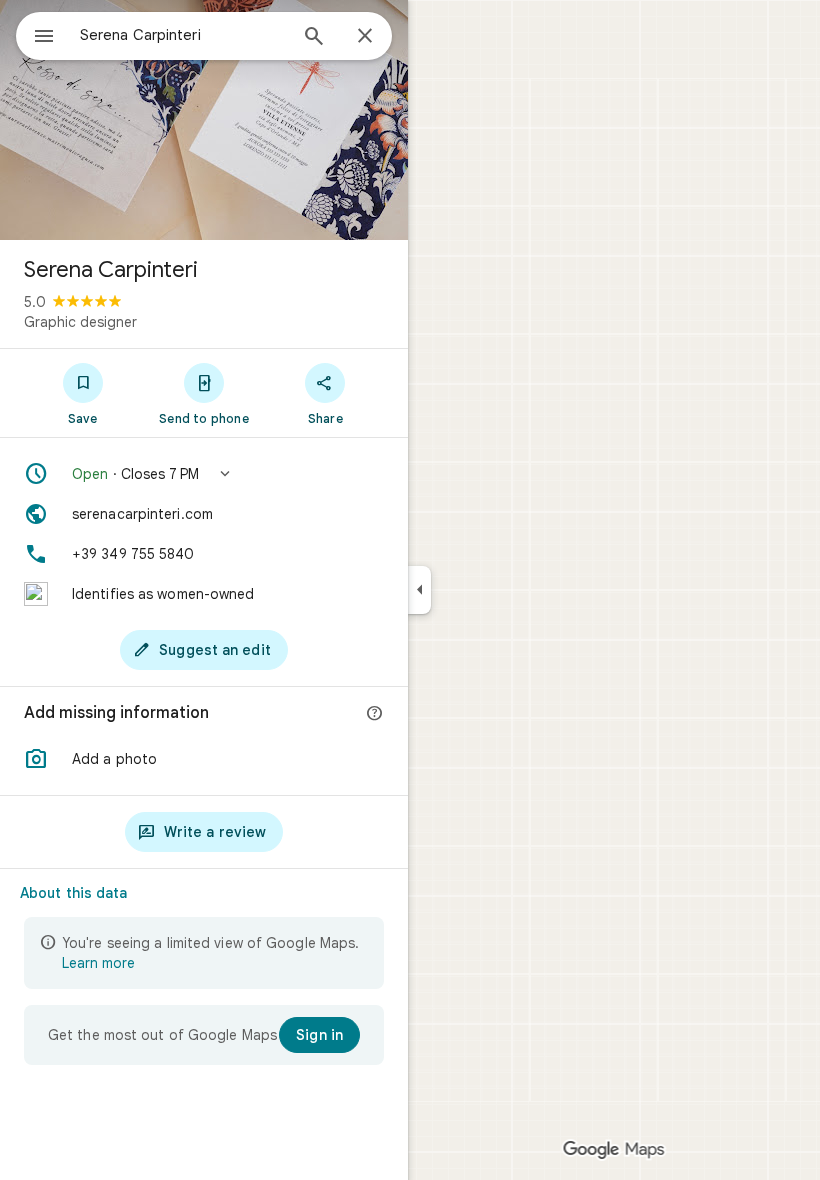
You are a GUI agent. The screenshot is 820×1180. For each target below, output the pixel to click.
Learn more (98, 963)
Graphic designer (80, 322)
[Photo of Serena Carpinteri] (204, 120)
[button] (204, 474)
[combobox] (183, 35)
